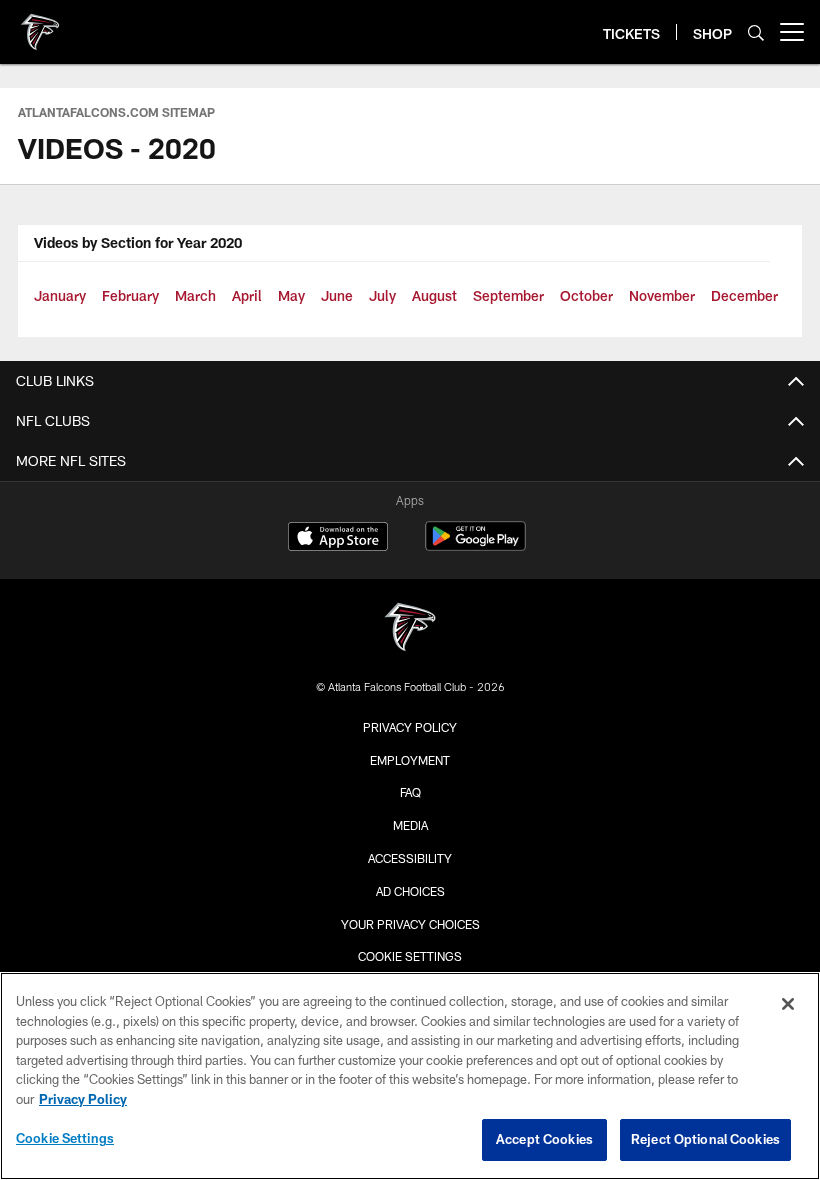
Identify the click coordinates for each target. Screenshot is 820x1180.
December (744, 295)
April (247, 295)
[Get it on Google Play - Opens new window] (475, 546)
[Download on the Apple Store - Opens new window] (338, 539)
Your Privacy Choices (410, 924)
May (291, 295)
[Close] (788, 1004)
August (434, 295)
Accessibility (410, 858)
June (337, 295)
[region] (410, 1076)
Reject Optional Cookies (705, 1139)
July (382, 295)
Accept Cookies (544, 1139)
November (662, 295)
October (586, 295)
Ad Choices (410, 891)
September (508, 295)
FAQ (410, 792)
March (195, 295)
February (130, 295)
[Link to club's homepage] (40, 24)
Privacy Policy (410, 727)
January (60, 295)
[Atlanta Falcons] (410, 629)
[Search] (756, 32)
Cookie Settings (410, 956)
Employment (410, 760)
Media (410, 825)
